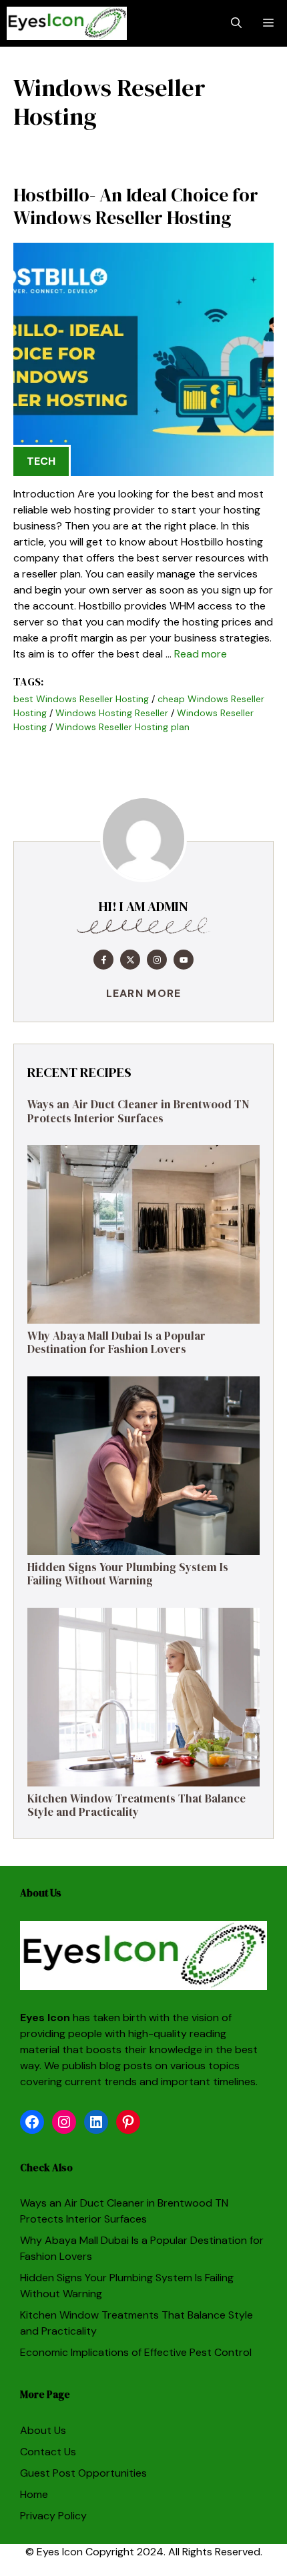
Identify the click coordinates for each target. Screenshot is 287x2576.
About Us (43, 2430)
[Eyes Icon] (67, 23)
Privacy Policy (53, 2516)
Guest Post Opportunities (83, 2473)
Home (34, 2494)
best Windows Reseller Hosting (81, 699)
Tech (41, 461)
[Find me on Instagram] (157, 960)
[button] (236, 23)
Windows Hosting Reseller (112, 713)
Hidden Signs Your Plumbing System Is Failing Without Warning (128, 1574)
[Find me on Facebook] (103, 960)
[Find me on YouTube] (184, 960)
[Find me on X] (130, 960)
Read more (201, 654)
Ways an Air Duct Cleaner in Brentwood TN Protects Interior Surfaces (138, 1111)
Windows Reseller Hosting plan (122, 727)
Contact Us (48, 2452)
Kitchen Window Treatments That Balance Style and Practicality (136, 1805)
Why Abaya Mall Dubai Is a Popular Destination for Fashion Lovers (116, 1342)
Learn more (144, 993)
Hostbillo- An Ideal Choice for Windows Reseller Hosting (136, 206)
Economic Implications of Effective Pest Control (136, 2352)
